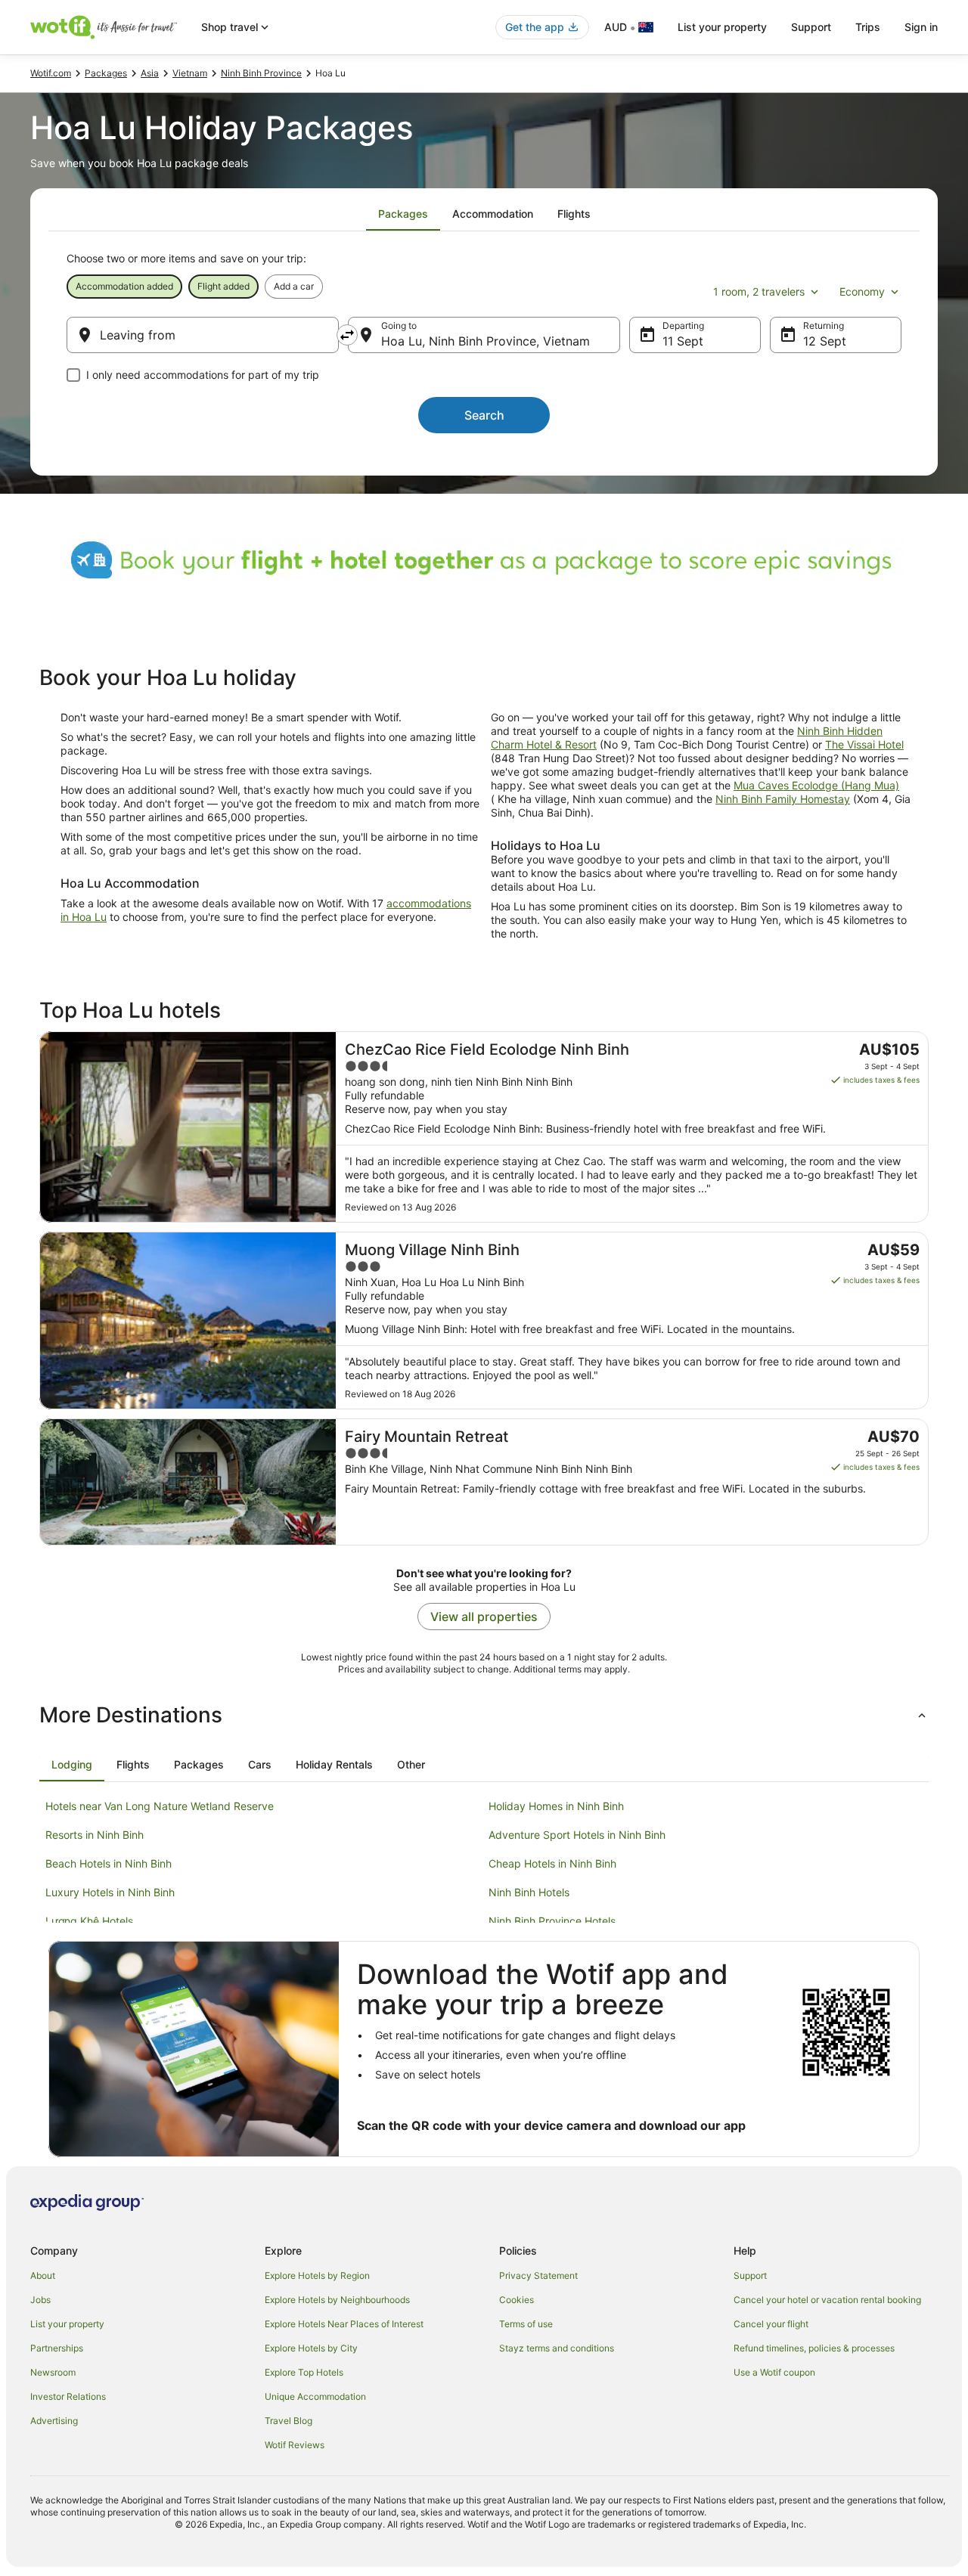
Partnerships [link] (57, 2348)
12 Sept (825, 341)
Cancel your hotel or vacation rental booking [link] (827, 2300)
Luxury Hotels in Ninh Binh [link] (110, 1892)
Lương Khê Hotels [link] (89, 1921)
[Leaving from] (203, 335)
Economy (862, 291)
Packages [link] (106, 73)
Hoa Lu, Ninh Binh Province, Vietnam (486, 341)
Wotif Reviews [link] (295, 2445)
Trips (868, 27)
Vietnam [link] (190, 73)
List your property (722, 27)
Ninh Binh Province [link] (261, 73)
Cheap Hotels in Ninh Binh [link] (552, 1863)
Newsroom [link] (53, 2372)
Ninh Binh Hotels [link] (529, 1892)
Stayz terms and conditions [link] (557, 2348)
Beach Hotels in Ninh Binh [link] (109, 1863)
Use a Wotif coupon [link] (774, 2372)
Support (811, 27)
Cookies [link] (517, 2300)
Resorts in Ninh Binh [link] (95, 1835)
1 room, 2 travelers (759, 291)
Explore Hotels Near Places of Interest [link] (344, 2324)
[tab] (403, 214)
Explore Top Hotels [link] (304, 2372)
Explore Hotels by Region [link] (317, 2275)
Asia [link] (150, 73)
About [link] (43, 2275)
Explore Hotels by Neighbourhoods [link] (337, 2300)
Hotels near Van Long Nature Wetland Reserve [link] (160, 1806)
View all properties (484, 1617)
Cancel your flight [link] (771, 2324)
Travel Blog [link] (289, 2421)
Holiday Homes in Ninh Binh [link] (556, 1806)
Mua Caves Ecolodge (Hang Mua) (816, 785)
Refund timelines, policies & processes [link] (814, 2348)
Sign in (921, 27)
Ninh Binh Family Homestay (783, 799)
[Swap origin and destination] (347, 335)
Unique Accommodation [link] (315, 2396)
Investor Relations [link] (68, 2396)
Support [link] (750, 2275)
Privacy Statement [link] (538, 2275)
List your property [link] (67, 2324)
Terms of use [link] (526, 2324)
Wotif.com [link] (51, 73)
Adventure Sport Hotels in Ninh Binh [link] (577, 1835)
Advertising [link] (54, 2421)
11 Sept (683, 341)
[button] (484, 1715)
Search (484, 415)
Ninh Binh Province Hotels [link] (552, 1921)
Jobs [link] (40, 2300)
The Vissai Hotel (864, 744)
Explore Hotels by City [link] (311, 2348)
